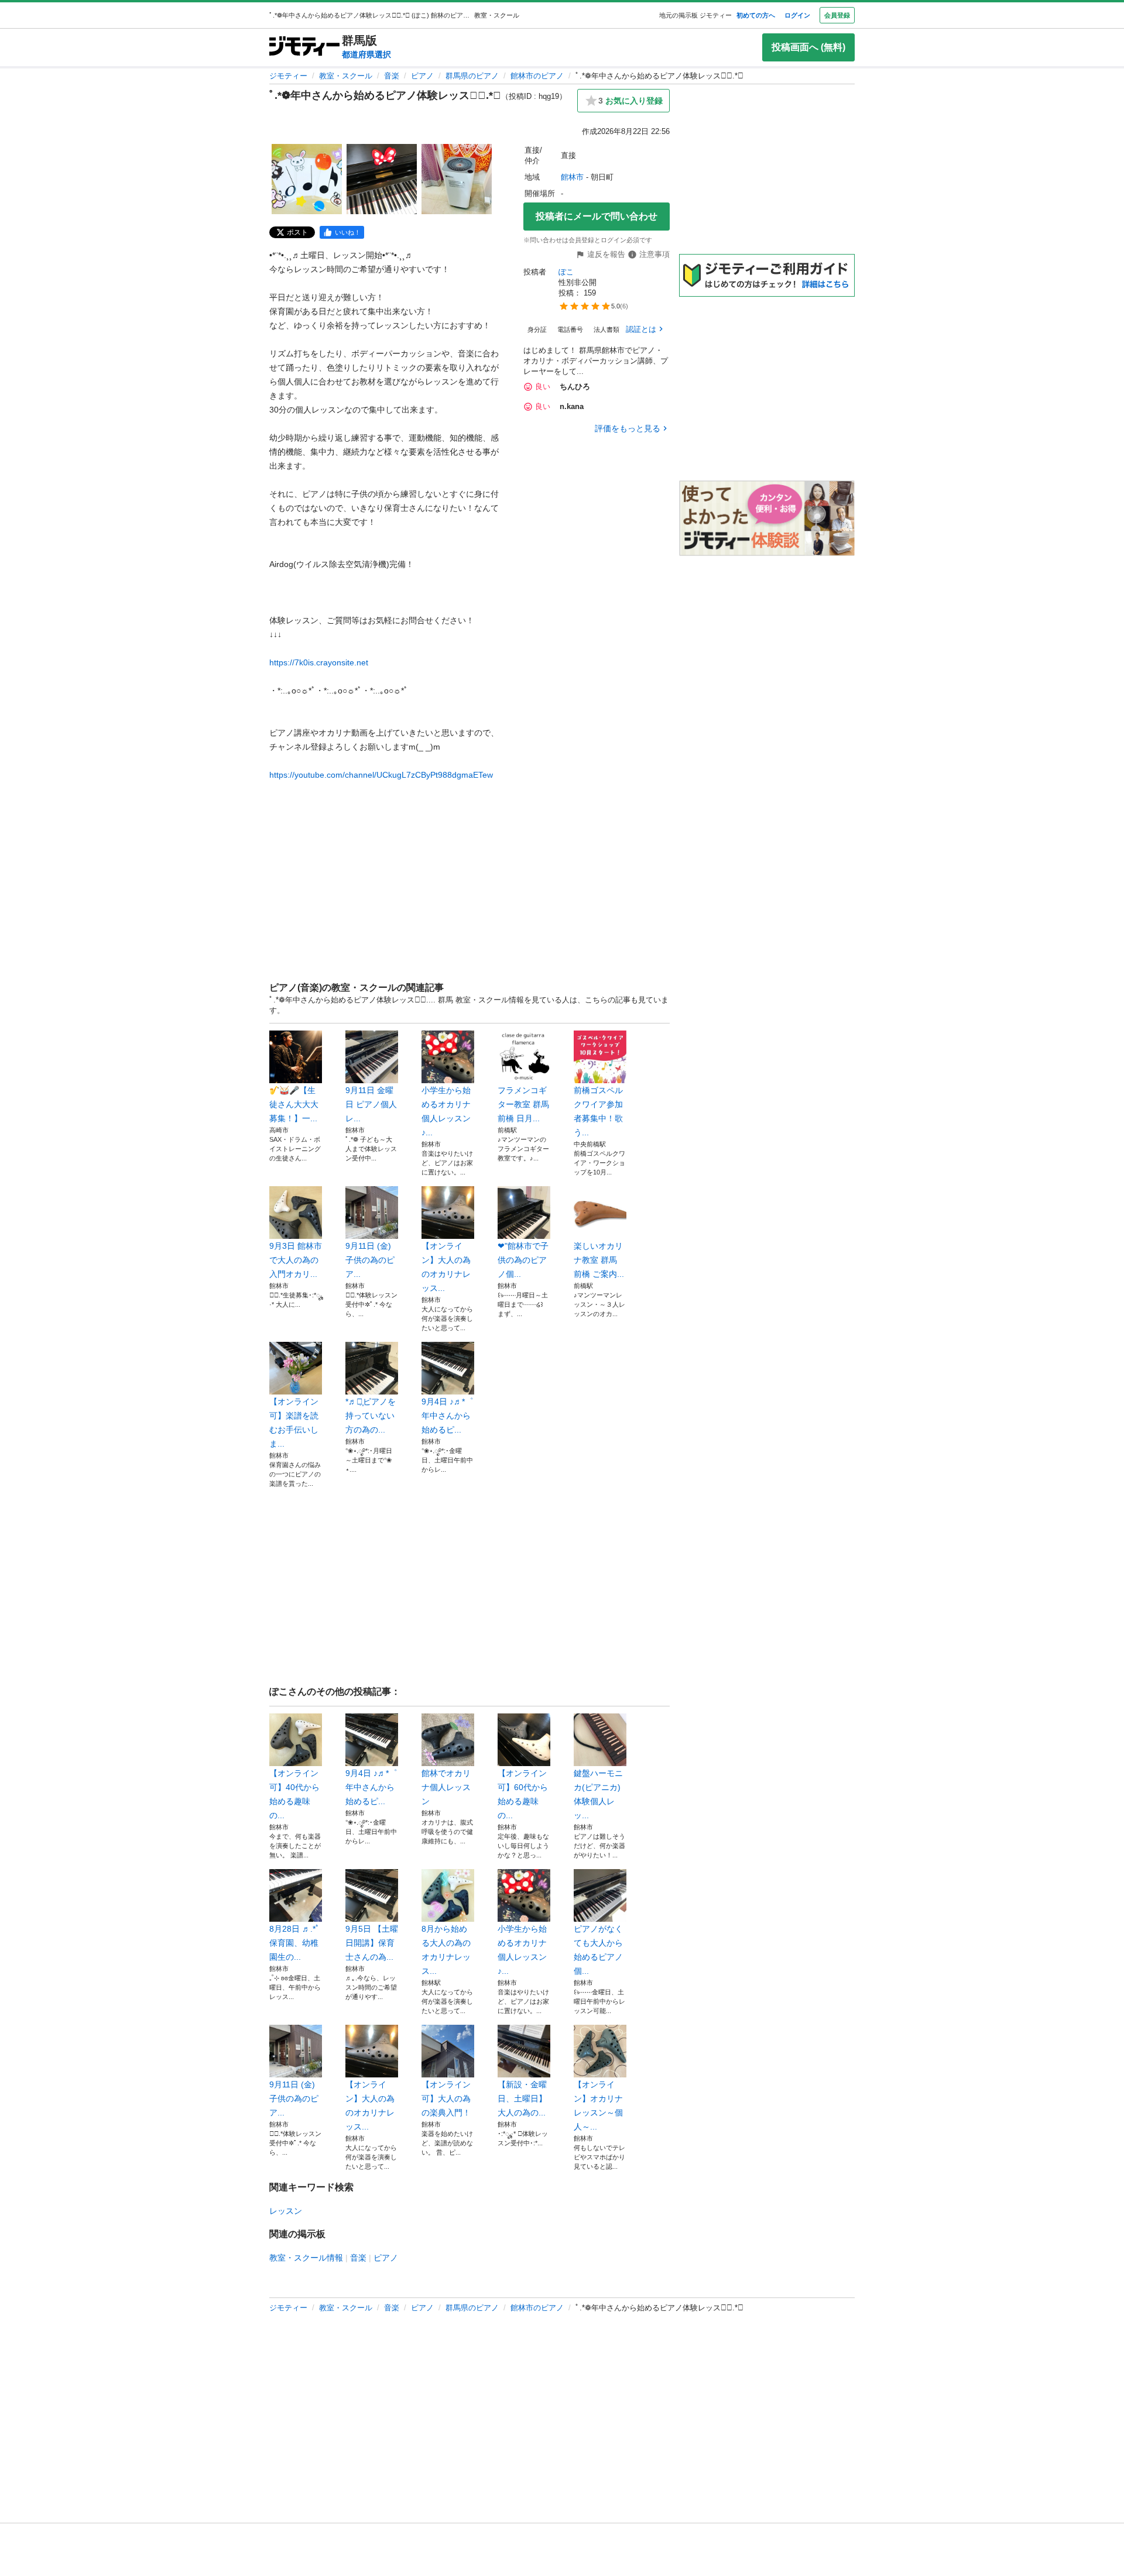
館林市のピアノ (537, 76)
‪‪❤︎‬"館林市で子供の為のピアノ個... (523, 1260)
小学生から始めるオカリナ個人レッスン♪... (446, 1111)
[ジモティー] (304, 47)
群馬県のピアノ (472, 76)
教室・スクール (346, 76)
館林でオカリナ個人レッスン (446, 1787)
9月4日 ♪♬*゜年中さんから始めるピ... (447, 1416)
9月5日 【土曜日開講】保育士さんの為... (372, 1943)
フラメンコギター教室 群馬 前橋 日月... (523, 1104)
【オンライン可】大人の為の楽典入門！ (446, 2098)
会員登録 (837, 15)
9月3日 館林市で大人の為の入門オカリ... (296, 1260)
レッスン (286, 2211)
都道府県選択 (366, 54)
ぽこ (566, 272)
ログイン (797, 15)
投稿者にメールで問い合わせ (597, 216)
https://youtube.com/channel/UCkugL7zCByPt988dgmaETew (381, 775)
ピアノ (422, 76)
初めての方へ (756, 15)
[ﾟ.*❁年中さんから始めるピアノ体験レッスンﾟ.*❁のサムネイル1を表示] (307, 179)
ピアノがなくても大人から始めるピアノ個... (598, 1950)
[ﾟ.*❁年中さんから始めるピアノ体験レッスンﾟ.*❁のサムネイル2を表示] (382, 179)
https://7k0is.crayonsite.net (319, 662)
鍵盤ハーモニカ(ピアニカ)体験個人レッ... (598, 1794)
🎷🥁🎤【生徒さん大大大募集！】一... (294, 1104)
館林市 (572, 177)
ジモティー (288, 76)
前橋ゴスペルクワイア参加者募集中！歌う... (598, 1111)
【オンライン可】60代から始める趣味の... (523, 1794)
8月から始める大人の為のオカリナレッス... (446, 1950)
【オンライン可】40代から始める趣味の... (294, 1794)
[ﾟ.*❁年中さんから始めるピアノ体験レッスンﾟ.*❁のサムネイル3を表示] (457, 179)
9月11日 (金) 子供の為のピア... (370, 1260)
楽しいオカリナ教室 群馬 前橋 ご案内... (599, 1260)
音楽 (392, 76)
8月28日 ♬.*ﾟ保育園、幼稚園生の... (294, 1943)
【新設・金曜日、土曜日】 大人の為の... (522, 2098)
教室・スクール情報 (306, 2258)
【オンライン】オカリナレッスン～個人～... (598, 2106)
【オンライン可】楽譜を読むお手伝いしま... (294, 1423)
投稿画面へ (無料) (808, 47)
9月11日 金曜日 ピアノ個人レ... (371, 1104)
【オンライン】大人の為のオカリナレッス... (446, 1267)
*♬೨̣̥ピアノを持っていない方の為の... (371, 1416)
